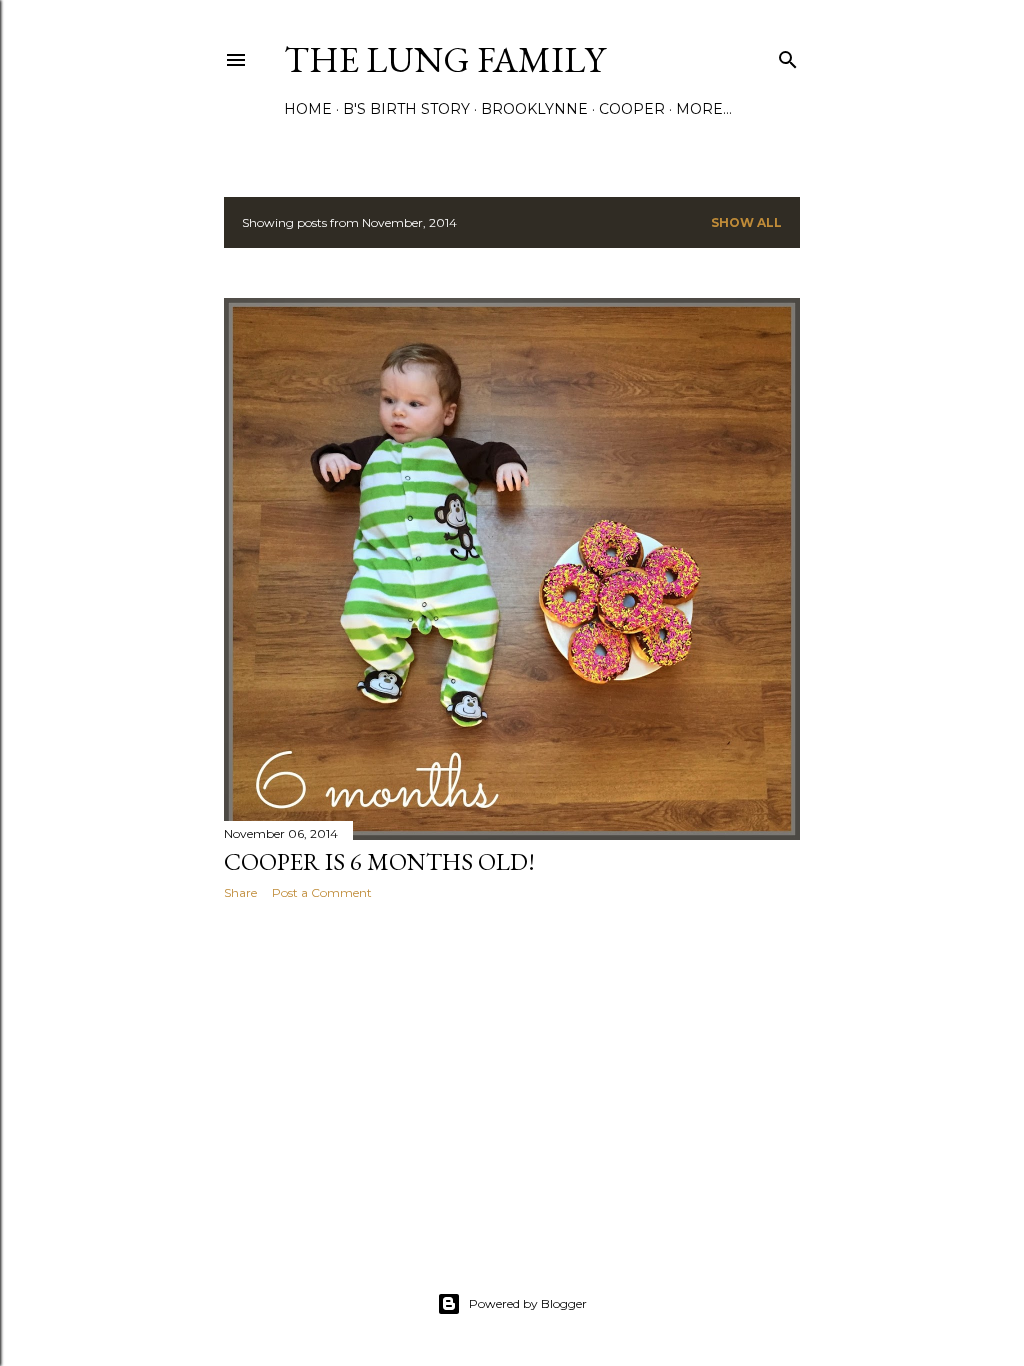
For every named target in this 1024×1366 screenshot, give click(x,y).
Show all (746, 222)
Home (308, 109)
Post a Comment (322, 892)
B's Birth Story (406, 109)
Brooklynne (534, 109)
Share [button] (240, 892)
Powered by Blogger (528, 1303)
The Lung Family (444, 59)
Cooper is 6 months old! (379, 861)
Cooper (632, 109)
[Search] (788, 55)
